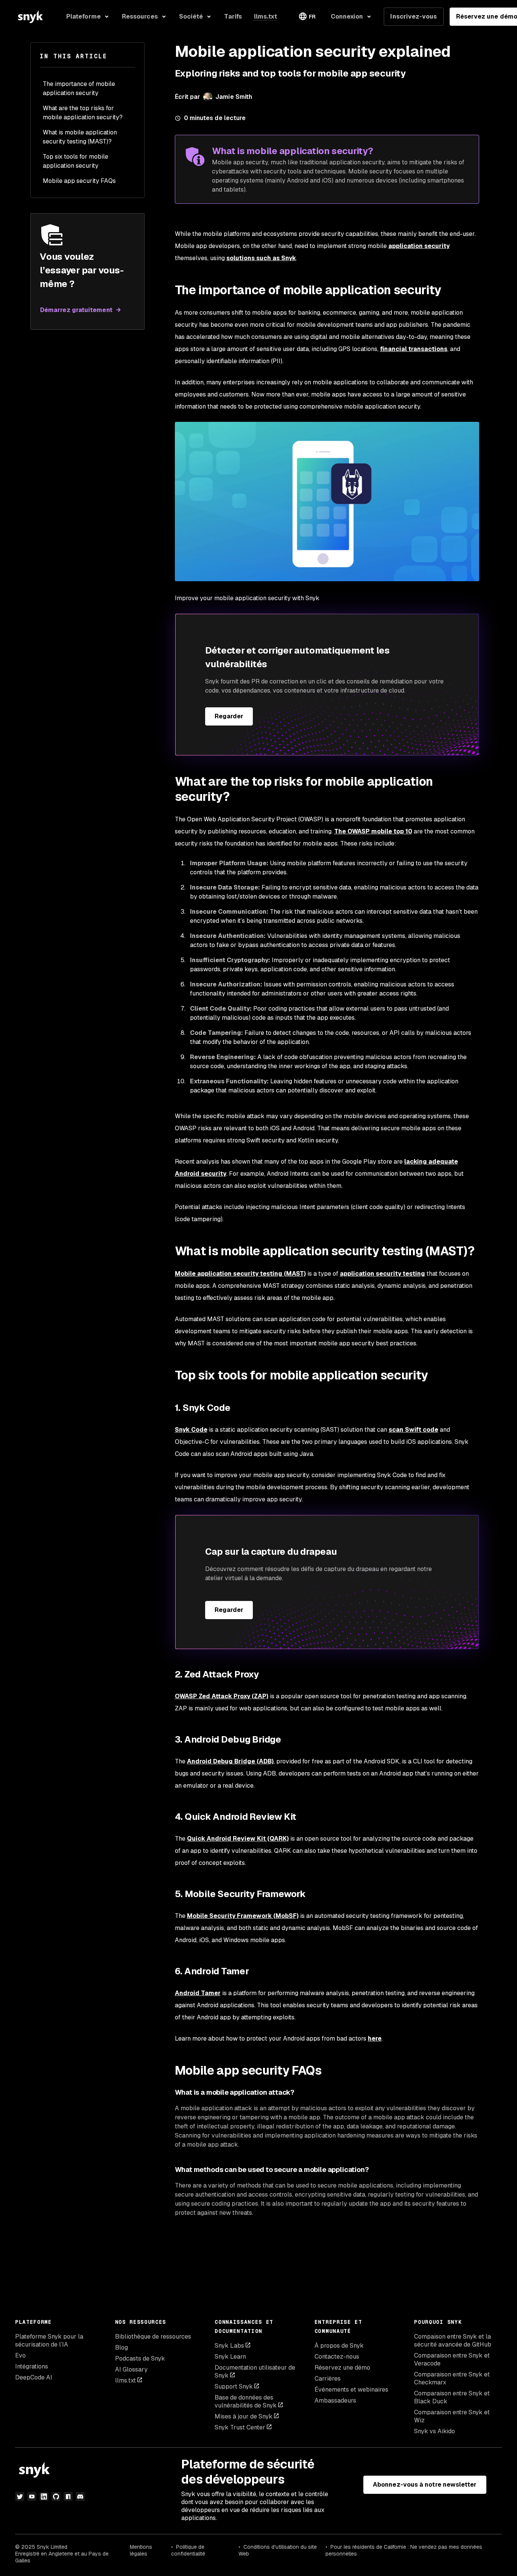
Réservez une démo (342, 2368)
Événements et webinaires (351, 2390)
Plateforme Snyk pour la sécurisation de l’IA (49, 2340)
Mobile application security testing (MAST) (240, 1274)
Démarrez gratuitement (76, 310)
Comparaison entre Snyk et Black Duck (452, 2397)
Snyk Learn (230, 2357)
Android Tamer (198, 1993)
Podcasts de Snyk (140, 2358)
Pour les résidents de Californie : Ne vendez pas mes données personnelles (404, 2550)
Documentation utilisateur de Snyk (255, 2372)
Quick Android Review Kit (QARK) (238, 1839)
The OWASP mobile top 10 (373, 831)
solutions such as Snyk (261, 258)
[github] (56, 2496)
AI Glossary (131, 2369)
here (375, 2038)
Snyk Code (191, 1430)
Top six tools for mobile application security (76, 161)
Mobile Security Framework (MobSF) (243, 1916)
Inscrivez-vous (413, 16)
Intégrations (32, 2366)
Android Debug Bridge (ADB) (230, 1761)
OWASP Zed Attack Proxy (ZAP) (222, 1696)
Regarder (229, 716)
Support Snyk (234, 2386)
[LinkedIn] (44, 2496)
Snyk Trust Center (240, 2427)
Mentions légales (141, 2550)
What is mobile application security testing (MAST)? (80, 137)
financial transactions (414, 349)
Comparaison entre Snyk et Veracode (452, 2359)
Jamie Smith (234, 97)
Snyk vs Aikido (434, 2431)
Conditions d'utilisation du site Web (278, 2550)
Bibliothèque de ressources (153, 2336)
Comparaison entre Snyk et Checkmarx (452, 2378)
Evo (20, 2355)
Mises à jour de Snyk (244, 2416)
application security (419, 246)
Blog (121, 2347)
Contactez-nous (337, 2357)
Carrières (328, 2379)
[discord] (80, 2496)
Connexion (347, 16)
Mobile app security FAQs (79, 181)
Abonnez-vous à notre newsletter (425, 2485)
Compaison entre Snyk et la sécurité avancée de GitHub (453, 2340)
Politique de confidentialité (188, 2550)
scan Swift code (413, 1430)
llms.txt (125, 2380)
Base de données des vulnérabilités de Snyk (246, 2401)
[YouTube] (32, 2496)
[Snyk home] (30, 17)
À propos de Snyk (339, 2346)
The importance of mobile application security (79, 88)
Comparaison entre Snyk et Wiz (452, 2416)
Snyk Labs (229, 2346)
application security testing (382, 1274)
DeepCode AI (34, 2377)
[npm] (68, 2496)
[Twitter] (20, 2496)
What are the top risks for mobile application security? (83, 113)
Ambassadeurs (335, 2400)
